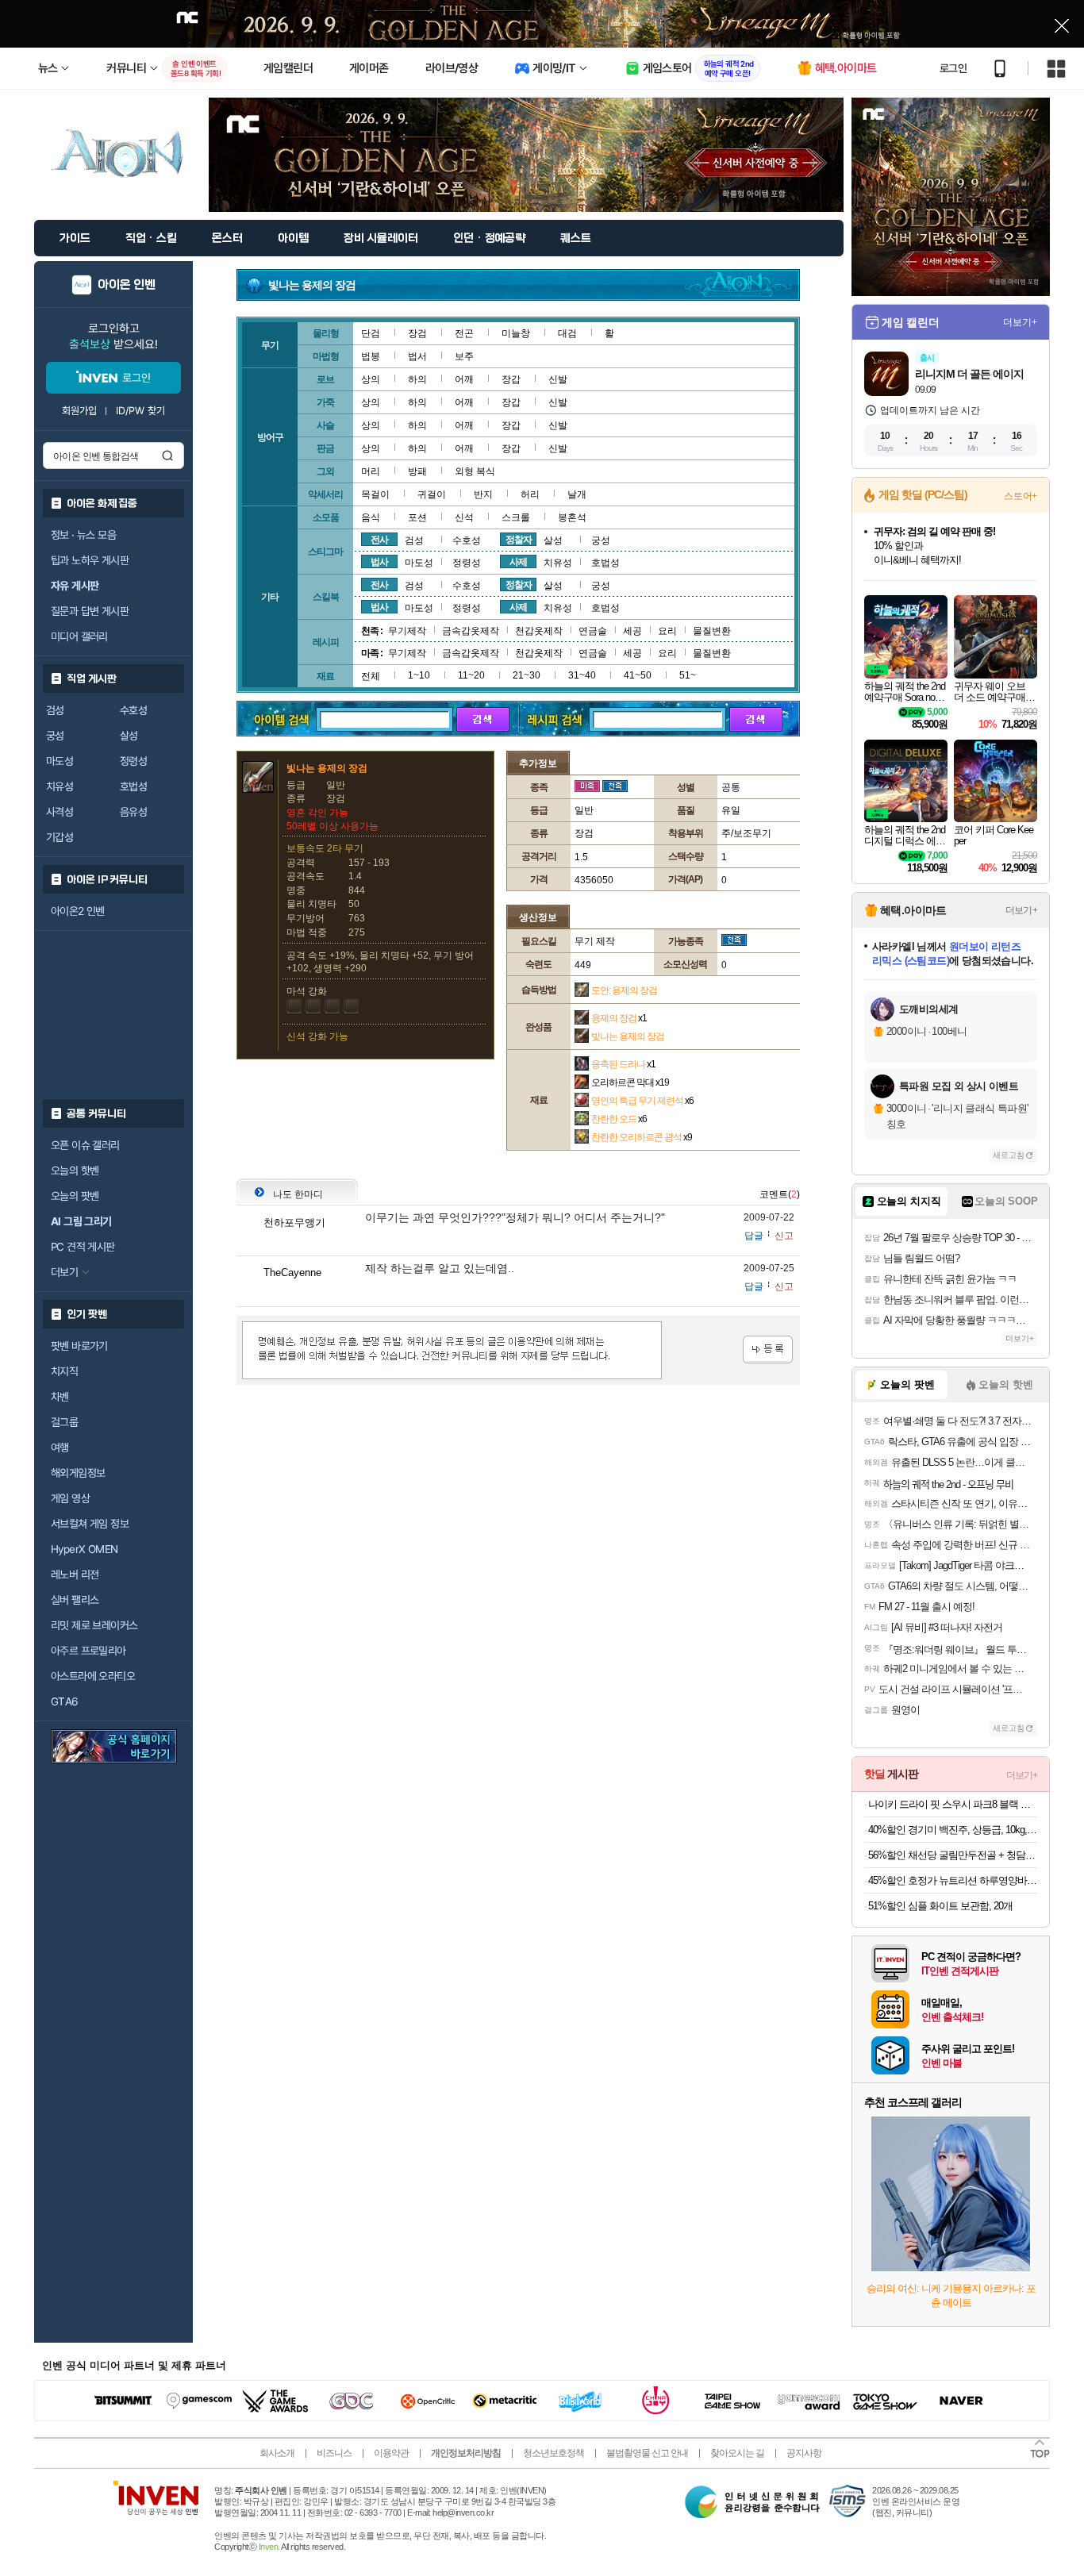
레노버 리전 (75, 1574)
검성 (55, 710)
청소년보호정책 (554, 2453)
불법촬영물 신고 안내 (647, 2453)
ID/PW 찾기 (140, 411)
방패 (417, 471)
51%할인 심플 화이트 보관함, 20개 (940, 1906)
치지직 (64, 1371)
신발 (558, 379)
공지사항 (804, 2453)
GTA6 (65, 1701)
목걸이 (375, 494)
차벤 (60, 1397)
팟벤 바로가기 (79, 1346)
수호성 (133, 710)
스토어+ (1021, 496)
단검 (371, 333)
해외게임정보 (78, 1473)
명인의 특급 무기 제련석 (642, 1101)
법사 (379, 562)
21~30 (527, 675)
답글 (754, 1236)
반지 (483, 494)
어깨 (464, 379)
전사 (379, 540)
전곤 (464, 333)
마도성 (60, 761)
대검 (567, 333)
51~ (688, 675)
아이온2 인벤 (78, 911)
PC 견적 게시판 (83, 1247)
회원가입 (79, 411)
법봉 (371, 356)
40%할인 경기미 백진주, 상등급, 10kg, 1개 (953, 1830)
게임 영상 (70, 1498)
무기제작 (407, 631)
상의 (371, 379)
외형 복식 (475, 471)
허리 (530, 494)
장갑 (511, 379)
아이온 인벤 (127, 285)
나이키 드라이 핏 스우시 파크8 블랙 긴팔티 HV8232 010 (953, 1804)
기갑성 (60, 837)
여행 (60, 1448)
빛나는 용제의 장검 (628, 1036)
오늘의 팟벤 (75, 1196)
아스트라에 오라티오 (93, 1676)
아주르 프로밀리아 (88, 1651)
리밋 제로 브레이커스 (94, 1625)
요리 (667, 631)
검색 (167, 456)
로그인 (953, 68)
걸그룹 (64, 1422)
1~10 (419, 675)
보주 (464, 356)
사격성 (60, 812)
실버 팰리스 (75, 1600)
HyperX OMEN (84, 1549)
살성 (129, 736)
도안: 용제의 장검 (624, 990)
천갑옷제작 (539, 631)
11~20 (471, 675)
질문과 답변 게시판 (90, 611)
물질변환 (712, 631)
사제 (518, 562)
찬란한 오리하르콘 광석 (642, 1137)
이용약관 (391, 2453)
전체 (371, 676)
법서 (417, 356)
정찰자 (519, 540)
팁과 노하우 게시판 (90, 560)
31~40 (582, 675)
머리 (371, 471)
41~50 (638, 675)
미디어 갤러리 (79, 636)
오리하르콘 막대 (630, 1082)
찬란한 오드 (619, 1119)
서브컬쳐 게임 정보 (90, 1524)
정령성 (133, 761)
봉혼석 (572, 517)
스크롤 (516, 517)
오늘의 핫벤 (75, 1171)
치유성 (60, 786)
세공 (632, 631)
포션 (417, 517)
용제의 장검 (619, 1018)
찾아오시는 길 (737, 2453)
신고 (784, 1236)
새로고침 (1009, 1155)
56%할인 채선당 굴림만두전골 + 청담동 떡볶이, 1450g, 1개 (953, 1855)
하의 (417, 379)
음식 (371, 517)
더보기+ (1020, 322)
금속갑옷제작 (471, 631)
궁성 (55, 736)
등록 (768, 1350)
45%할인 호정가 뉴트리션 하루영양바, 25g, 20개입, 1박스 (953, 1880)
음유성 (133, 812)
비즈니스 (334, 2453)
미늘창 (516, 333)
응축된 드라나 (623, 1064)
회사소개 (277, 2453)
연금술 (593, 631)
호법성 (133, 786)
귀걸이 (432, 494)
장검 (417, 333)
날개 (577, 494)
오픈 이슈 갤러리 (85, 1145)
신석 (464, 517)
